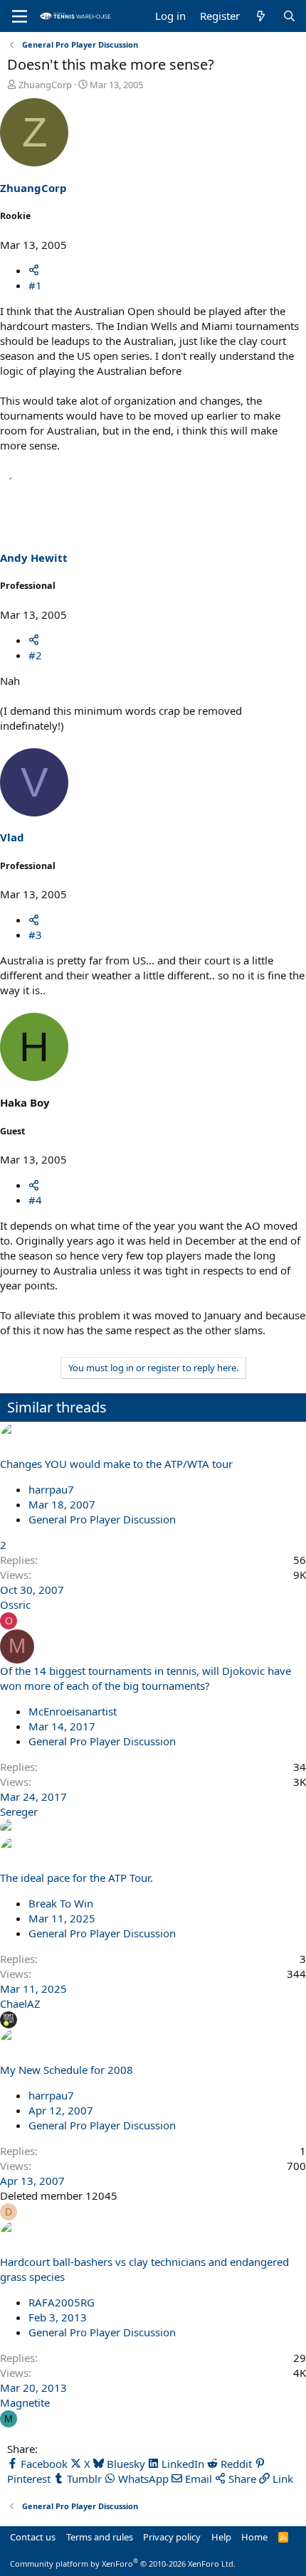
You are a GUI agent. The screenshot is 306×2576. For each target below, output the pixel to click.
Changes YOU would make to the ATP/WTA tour (116, 1464)
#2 (35, 655)
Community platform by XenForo (123, 2564)
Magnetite (25, 2402)
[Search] (289, 16)
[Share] (34, 270)
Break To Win (61, 1903)
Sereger (19, 1811)
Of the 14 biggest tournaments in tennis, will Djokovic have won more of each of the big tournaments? (146, 1678)
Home (254, 2537)
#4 (35, 1200)
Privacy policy (172, 2537)
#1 (35, 285)
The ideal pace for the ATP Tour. (76, 1878)
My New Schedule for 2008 (67, 2070)
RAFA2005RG (62, 2302)
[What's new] (261, 16)
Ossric (15, 1604)
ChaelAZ (20, 2003)
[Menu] (20, 16)
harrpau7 (51, 1489)
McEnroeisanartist (73, 1711)
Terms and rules (100, 2537)
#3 (35, 935)
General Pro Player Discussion (102, 1519)
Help (221, 2537)
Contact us (33, 2537)
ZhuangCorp (45, 85)
